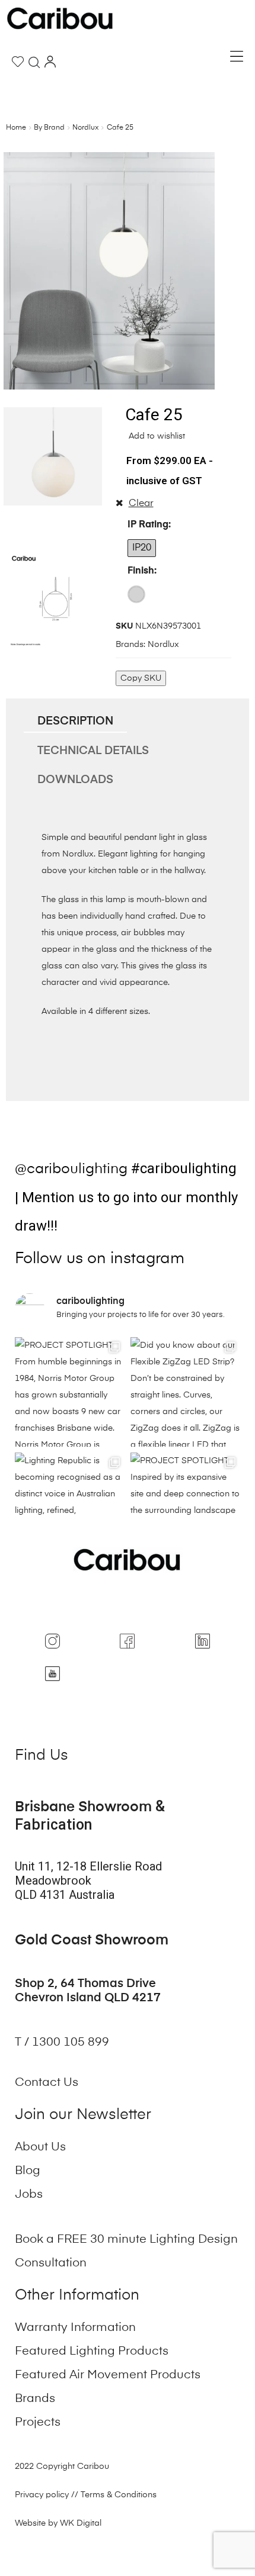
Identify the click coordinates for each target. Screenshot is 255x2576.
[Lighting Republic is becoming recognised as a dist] (70, 1507)
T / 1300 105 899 (63, 2043)
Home (16, 128)
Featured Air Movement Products (108, 2375)
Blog (28, 2171)
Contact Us (47, 2083)
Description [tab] (75, 721)
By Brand (49, 128)
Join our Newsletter (83, 2115)
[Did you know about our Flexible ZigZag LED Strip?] (185, 1392)
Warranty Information (75, 2328)
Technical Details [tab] (93, 751)
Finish (141, 571)
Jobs (29, 2195)
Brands (35, 2399)
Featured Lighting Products (92, 2352)
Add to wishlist (156, 436)
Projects (38, 2423)
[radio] (142, 548)
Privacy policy (42, 2495)
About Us (40, 2147)
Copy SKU (141, 678)
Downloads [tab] (75, 780)
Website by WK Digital (58, 2523)
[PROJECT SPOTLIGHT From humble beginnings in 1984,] (70, 1392)
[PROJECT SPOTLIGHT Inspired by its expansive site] (185, 1507)
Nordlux (85, 128)
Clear (141, 504)
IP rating (148, 525)
